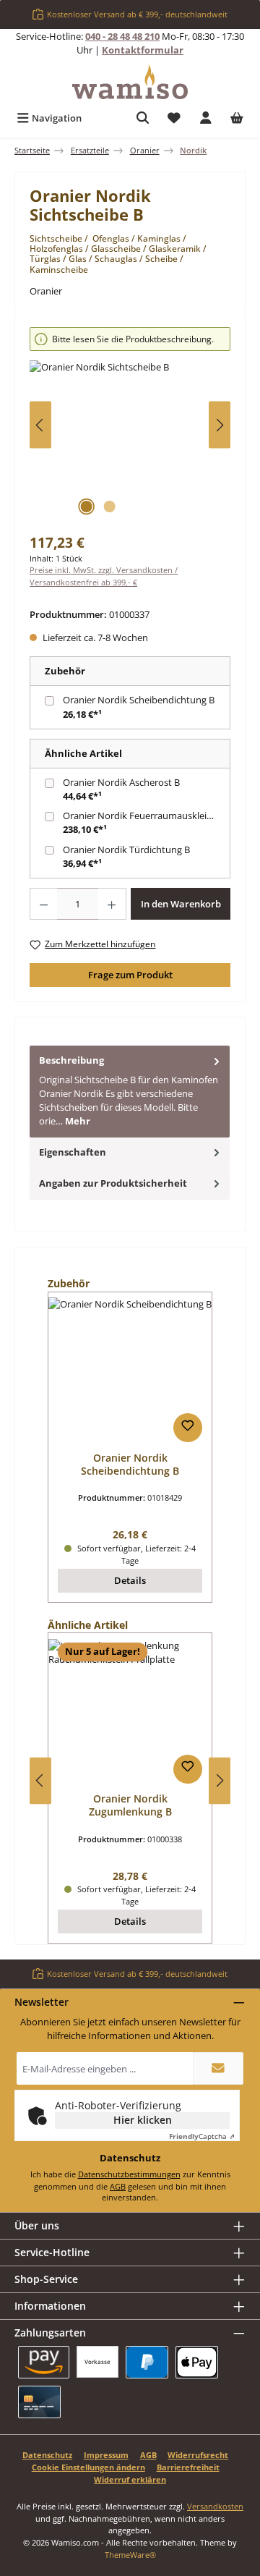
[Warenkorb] (237, 118)
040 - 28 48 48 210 (122, 36)
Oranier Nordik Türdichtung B (126, 850)
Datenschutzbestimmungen (129, 2174)
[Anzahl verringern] (43, 904)
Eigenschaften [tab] (73, 1152)
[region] (130, 425)
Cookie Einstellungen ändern (88, 2467)
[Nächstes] (220, 425)
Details (130, 1580)
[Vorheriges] (40, 425)
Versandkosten (215, 2506)
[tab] (130, 1091)
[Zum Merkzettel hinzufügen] (188, 1428)
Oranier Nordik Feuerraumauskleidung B (148, 815)
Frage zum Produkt (130, 975)
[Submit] (218, 2068)
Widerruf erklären (130, 2479)
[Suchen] (143, 118)
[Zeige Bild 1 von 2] (86, 507)
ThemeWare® (130, 2555)
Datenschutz (47, 2455)
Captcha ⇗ (202, 2136)
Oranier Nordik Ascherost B (121, 782)
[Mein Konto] (206, 118)
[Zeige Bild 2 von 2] (109, 507)
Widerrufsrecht (198, 2455)
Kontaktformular (143, 50)
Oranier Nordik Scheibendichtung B (139, 700)
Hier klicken (143, 2120)
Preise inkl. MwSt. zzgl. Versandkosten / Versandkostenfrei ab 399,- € (104, 576)
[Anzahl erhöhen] (112, 904)
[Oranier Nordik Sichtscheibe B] (130, 442)
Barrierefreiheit (188, 2467)
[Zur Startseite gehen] (130, 82)
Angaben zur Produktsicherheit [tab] (113, 1183)
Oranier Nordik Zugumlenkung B (130, 1805)
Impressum (106, 2455)
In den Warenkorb (181, 904)
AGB (118, 2186)
